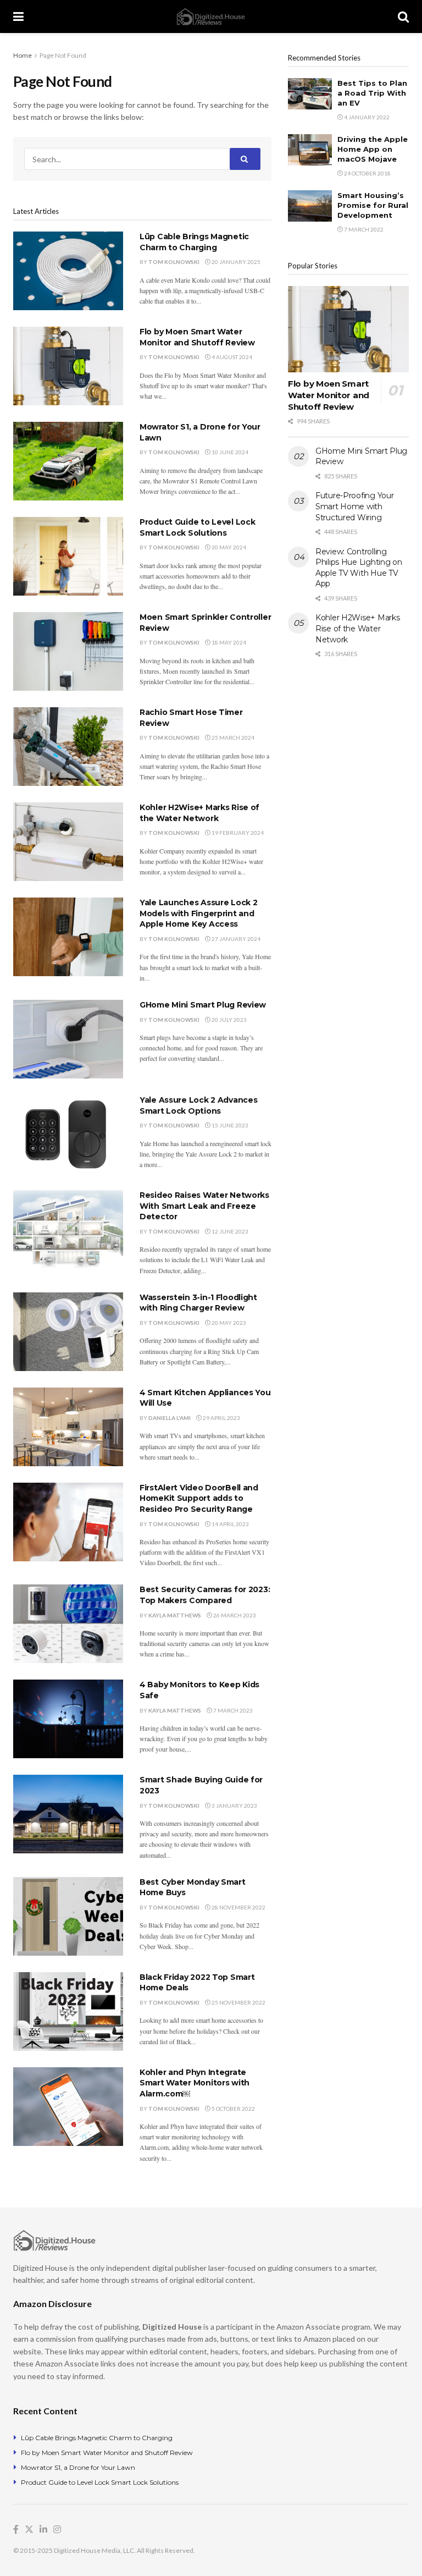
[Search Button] (403, 16)
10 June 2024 (229, 452)
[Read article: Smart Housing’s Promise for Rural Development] (310, 206)
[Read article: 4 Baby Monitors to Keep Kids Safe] (68, 1719)
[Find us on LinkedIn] (43, 2530)
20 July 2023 (229, 1020)
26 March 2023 (234, 1615)
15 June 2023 (229, 1125)
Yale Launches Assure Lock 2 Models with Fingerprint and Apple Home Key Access (198, 913)
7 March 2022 (363, 229)
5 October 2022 (233, 2109)
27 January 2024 (235, 939)
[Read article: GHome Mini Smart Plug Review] (68, 1039)
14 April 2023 (230, 1524)
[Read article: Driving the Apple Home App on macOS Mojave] (310, 150)
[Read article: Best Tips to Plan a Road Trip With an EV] (310, 94)
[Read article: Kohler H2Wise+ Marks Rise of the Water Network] (68, 842)
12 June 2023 (229, 1231)
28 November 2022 (238, 1907)
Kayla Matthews (175, 1615)
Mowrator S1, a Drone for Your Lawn (78, 2467)
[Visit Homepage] (211, 17)
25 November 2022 (238, 2002)
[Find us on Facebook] (16, 2530)
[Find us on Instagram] (57, 2530)
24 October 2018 (367, 173)
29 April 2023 (221, 1418)
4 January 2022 (366, 117)
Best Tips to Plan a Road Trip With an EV (372, 93)
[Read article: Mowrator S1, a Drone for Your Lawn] (68, 461)
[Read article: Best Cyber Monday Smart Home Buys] (68, 1916)
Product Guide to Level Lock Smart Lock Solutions (197, 527)
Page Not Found (63, 55)
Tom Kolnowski (174, 262)
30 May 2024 (228, 547)
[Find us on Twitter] (29, 2530)
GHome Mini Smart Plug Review (203, 1005)
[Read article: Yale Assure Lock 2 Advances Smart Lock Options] (68, 1134)
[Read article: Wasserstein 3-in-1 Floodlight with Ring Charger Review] (68, 1332)
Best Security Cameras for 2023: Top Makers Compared (205, 1595)
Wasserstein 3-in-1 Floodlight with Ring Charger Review (198, 1303)
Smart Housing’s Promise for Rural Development (373, 205)
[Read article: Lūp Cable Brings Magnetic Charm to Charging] (68, 271)
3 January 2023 (234, 1806)
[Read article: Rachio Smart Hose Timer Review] (68, 747)
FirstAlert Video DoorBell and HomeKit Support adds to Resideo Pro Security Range (199, 1498)
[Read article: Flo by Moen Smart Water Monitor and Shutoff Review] (68, 366)
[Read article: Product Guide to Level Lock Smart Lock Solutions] (68, 556)
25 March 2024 (232, 737)
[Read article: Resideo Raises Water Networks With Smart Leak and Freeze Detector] (68, 1229)
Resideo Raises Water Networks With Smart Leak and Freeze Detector (204, 1206)
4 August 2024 (231, 357)
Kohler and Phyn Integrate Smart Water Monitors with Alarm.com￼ (195, 2083)
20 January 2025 (235, 262)
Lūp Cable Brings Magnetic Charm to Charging (194, 242)
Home (23, 55)
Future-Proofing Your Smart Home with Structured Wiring (354, 506)
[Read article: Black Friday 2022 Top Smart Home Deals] (68, 2011)
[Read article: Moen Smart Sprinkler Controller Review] (68, 651)
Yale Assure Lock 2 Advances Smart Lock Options (198, 1105)
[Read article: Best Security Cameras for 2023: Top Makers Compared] (68, 1624)
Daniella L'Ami (170, 1418)
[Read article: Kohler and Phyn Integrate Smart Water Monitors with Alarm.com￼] (68, 2107)
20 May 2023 (228, 1323)
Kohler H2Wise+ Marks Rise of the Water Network (199, 813)
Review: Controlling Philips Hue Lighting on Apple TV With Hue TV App (359, 568)
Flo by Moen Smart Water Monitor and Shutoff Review (197, 337)
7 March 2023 (232, 1710)
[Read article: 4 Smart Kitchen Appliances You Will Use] (68, 1427)
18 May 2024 (228, 642)
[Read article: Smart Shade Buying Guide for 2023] (68, 1814)
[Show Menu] (18, 16)
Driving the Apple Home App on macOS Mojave (373, 149)
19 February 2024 (237, 833)
